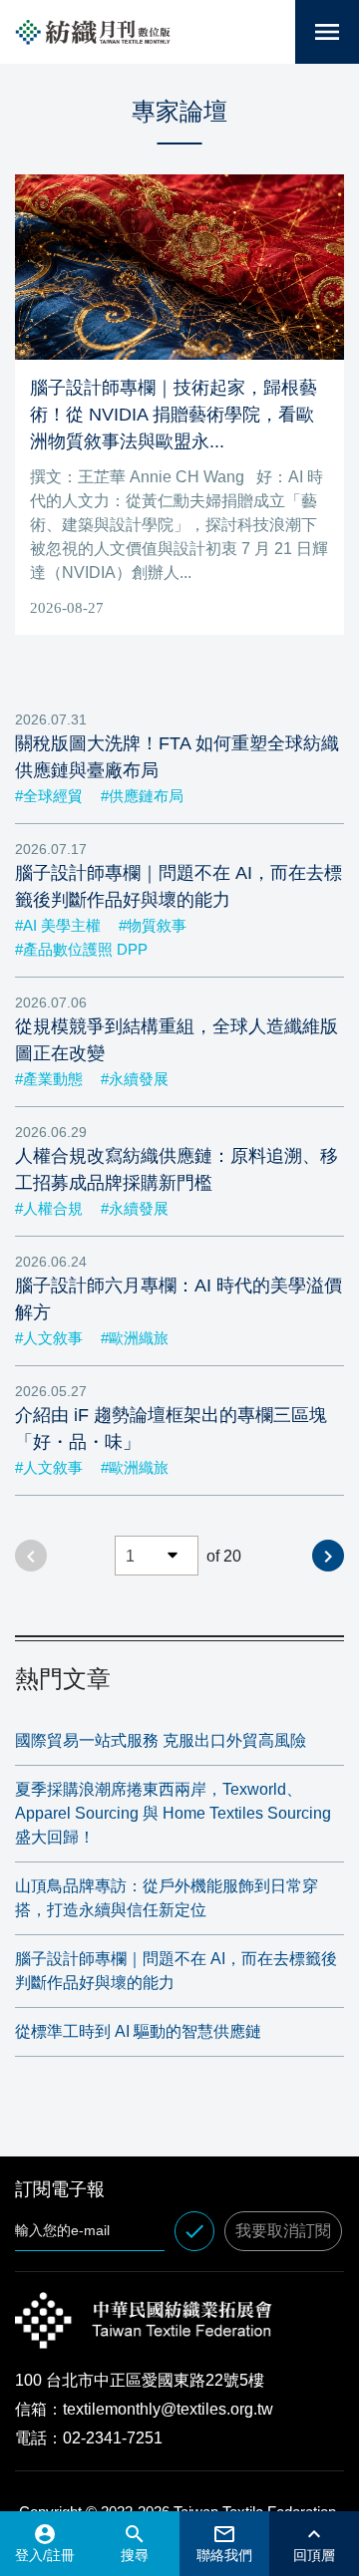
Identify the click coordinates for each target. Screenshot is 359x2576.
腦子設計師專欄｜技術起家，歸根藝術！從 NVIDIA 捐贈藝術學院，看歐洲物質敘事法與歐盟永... (174, 415)
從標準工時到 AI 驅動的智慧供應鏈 (138, 2031)
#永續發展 (135, 1079)
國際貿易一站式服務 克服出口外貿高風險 (161, 1740)
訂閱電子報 (60, 2189)
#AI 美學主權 (58, 925)
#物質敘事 (153, 925)
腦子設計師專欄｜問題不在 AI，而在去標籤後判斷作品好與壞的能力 (176, 1971)
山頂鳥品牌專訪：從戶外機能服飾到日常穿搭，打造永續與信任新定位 (167, 1898)
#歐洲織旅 (135, 1338)
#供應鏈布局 (142, 796)
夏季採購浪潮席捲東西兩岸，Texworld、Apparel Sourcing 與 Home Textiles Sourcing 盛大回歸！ (173, 1813)
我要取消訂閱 (283, 2231)
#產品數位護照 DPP (81, 949)
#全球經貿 (49, 796)
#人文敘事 (49, 1338)
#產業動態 (49, 1079)
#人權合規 (49, 1208)
